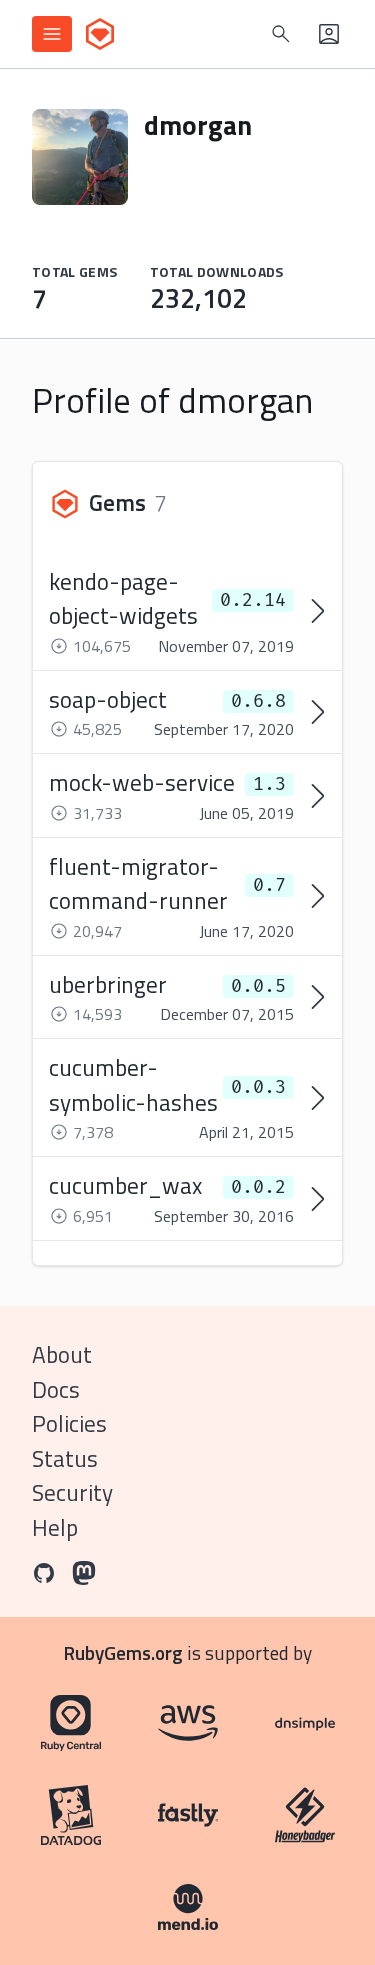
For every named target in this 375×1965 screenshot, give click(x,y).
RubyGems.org (123, 1652)
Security (72, 1492)
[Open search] (281, 34)
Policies (69, 1423)
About (62, 1354)
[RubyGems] (100, 34)
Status (65, 1458)
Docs (56, 1389)
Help (55, 1527)
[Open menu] (52, 34)
